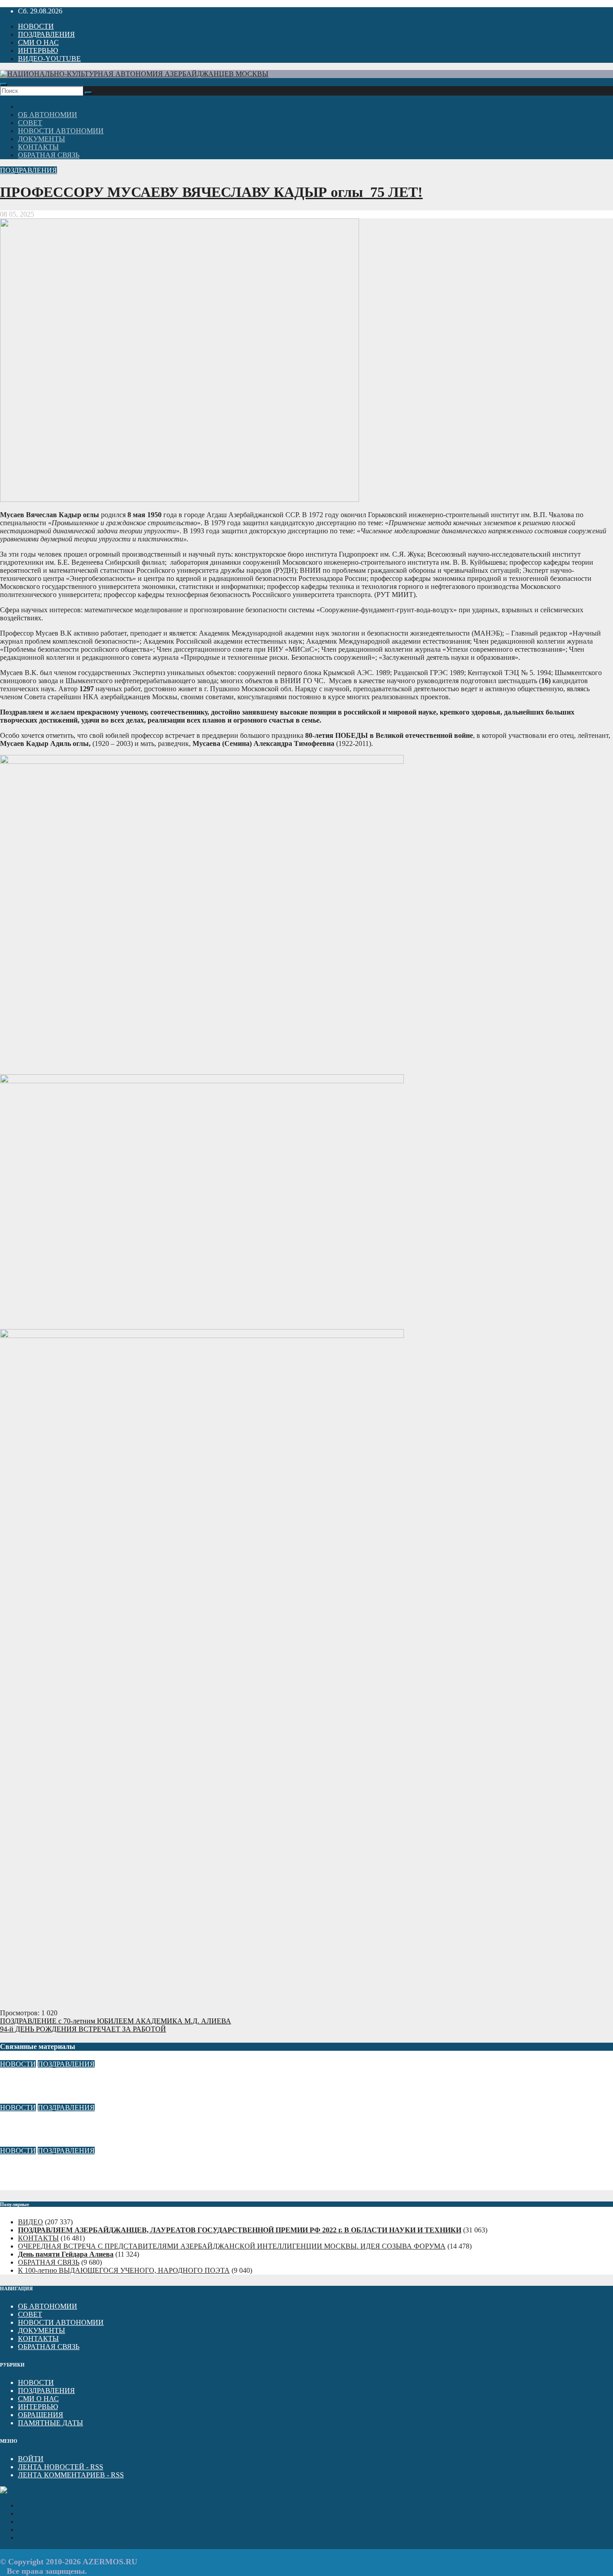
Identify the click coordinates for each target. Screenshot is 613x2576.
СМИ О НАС (38, 42)
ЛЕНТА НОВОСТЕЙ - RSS (61, 2467)
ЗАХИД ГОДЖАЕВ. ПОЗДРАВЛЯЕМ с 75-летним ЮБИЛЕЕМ (102, 2082)
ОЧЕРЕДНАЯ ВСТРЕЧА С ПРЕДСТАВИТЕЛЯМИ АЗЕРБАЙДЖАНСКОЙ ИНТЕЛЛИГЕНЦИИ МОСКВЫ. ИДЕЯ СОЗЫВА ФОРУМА (232, 2246)
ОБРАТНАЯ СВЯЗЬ (49, 155)
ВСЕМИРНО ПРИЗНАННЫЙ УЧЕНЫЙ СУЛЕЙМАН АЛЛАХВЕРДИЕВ (120, 2125)
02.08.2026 (16, 2142)
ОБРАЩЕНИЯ (41, 2415)
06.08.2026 (16, 2099)
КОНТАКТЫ (38, 147)
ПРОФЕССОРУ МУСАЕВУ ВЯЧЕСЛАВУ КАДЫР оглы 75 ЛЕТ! (211, 192)
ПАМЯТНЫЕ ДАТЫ (50, 2423)
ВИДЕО (31, 2222)
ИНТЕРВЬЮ (38, 50)
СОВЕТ (30, 123)
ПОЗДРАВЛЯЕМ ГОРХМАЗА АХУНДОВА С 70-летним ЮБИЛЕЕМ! (114, 2168)
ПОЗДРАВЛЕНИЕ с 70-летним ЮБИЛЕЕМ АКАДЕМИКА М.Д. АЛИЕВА (116, 2021)
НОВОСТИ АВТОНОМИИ (61, 131)
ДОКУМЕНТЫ (42, 139)
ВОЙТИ (31, 2459)
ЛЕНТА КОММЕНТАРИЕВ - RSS (71, 2475)
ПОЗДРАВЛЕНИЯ (46, 34)
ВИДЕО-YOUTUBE (49, 59)
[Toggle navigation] (4, 84)
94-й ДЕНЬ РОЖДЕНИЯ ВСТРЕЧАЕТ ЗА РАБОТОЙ (83, 2029)
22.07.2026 (16, 2186)
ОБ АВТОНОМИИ (48, 115)
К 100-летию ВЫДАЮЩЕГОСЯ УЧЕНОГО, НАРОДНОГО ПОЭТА (124, 2270)
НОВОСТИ (36, 26)
